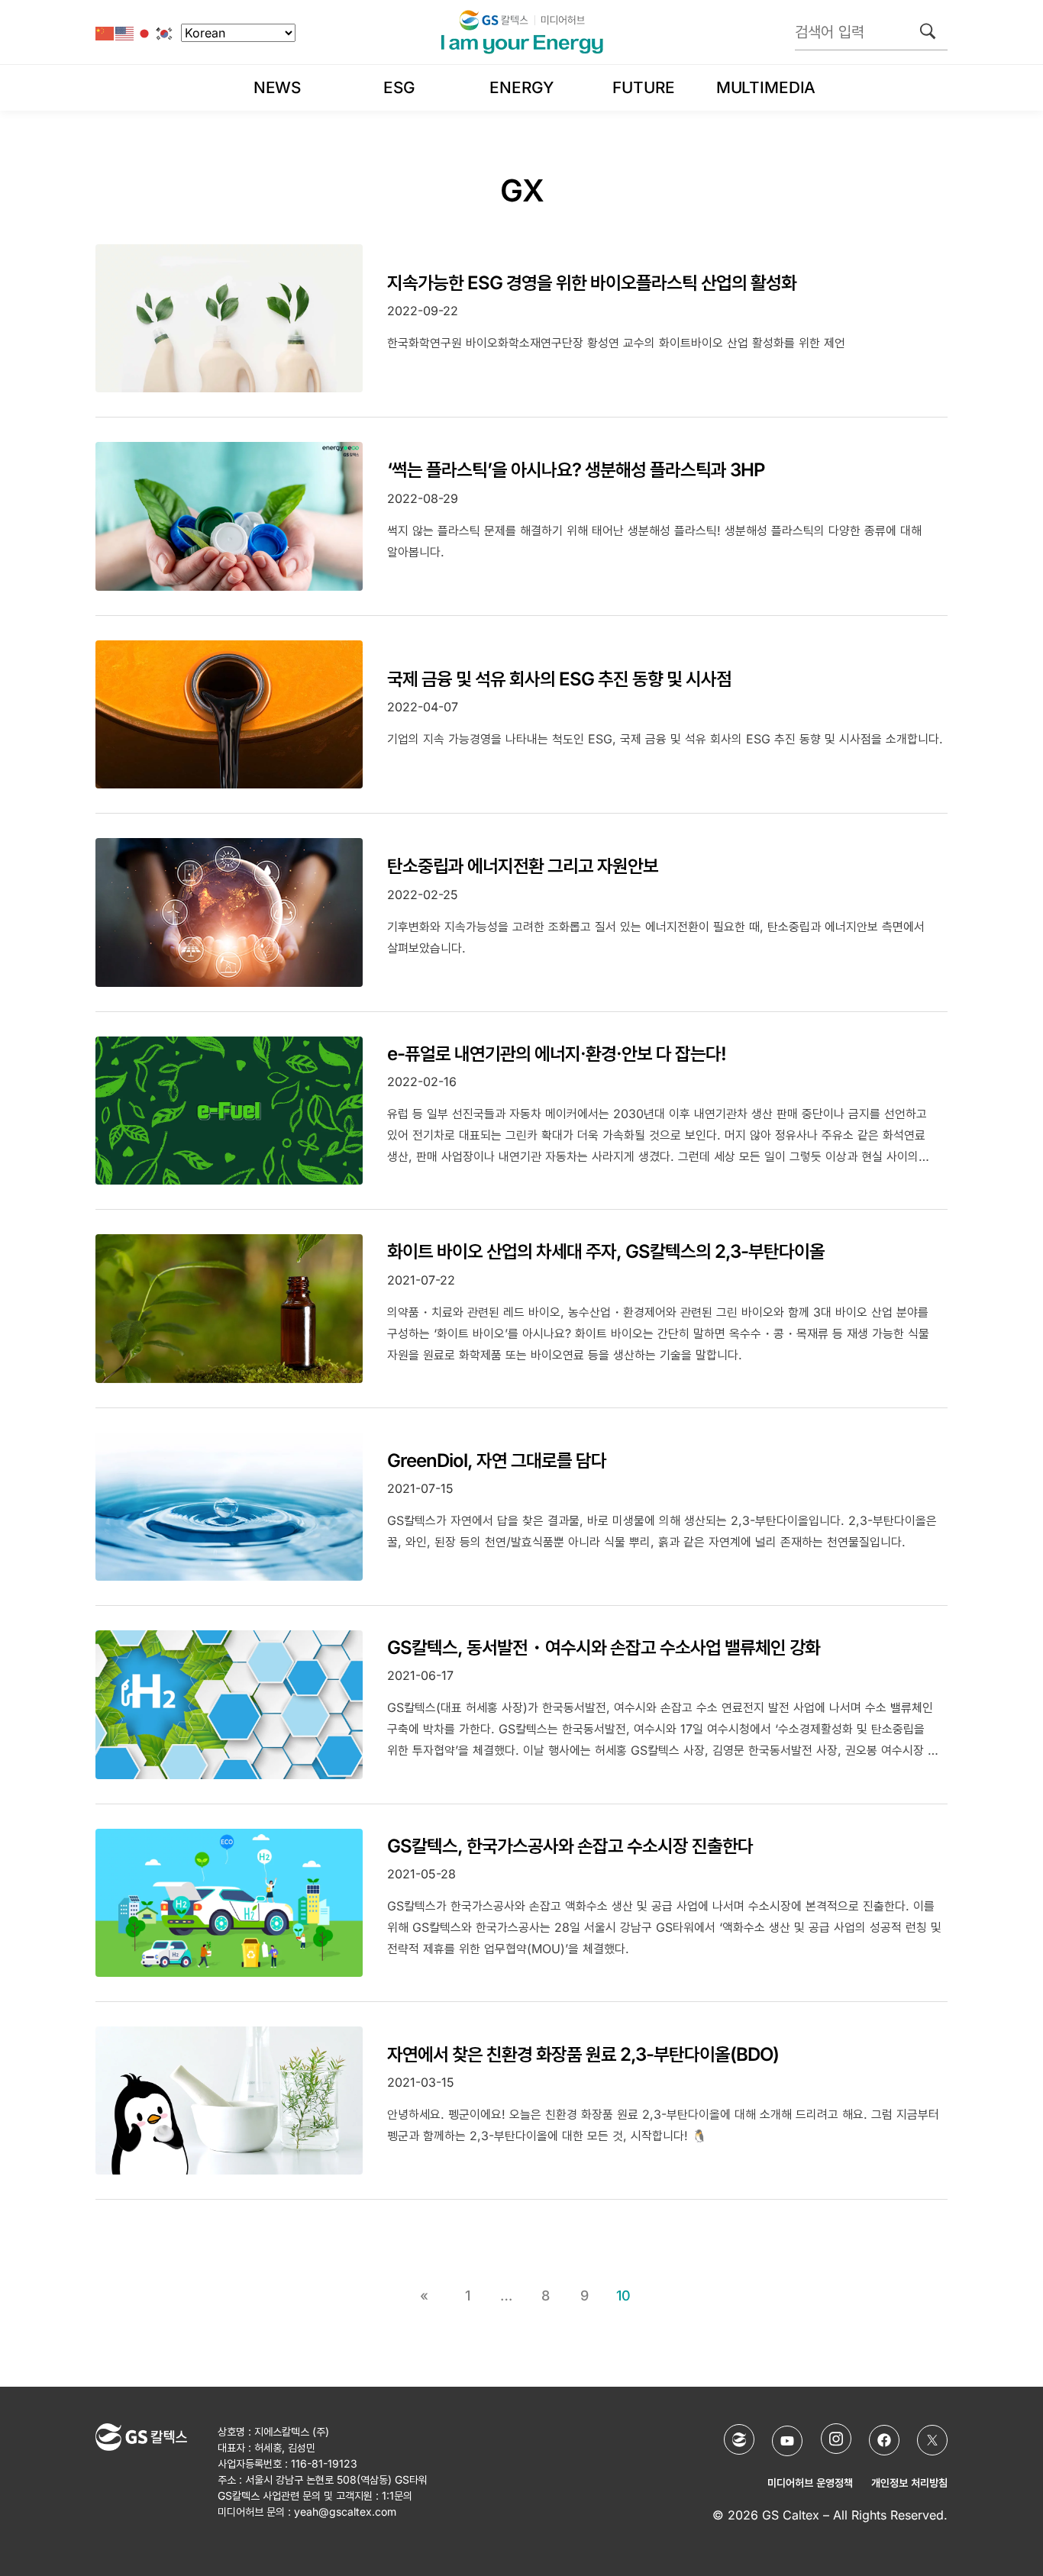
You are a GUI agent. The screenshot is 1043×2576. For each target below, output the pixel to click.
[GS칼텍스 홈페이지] (739, 2439)
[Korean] (165, 32)
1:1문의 (397, 2495)
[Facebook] (884, 2440)
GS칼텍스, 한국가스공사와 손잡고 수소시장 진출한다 (570, 1846)
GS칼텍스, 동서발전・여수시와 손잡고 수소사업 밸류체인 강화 (604, 1647)
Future (643, 87)
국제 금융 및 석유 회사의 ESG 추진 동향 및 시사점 (559, 679)
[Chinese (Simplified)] (105, 32)
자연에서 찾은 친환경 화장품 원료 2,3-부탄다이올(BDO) (583, 2054)
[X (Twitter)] (932, 2440)
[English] (125, 32)
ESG (399, 87)
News (277, 87)
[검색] (928, 31)
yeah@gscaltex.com (345, 2512)
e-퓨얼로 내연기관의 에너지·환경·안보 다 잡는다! (557, 1054)
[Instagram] (836, 2439)
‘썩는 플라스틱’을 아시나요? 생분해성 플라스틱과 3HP (576, 470)
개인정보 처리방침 (909, 2483)
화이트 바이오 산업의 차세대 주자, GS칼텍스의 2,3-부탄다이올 (606, 1251)
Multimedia (766, 87)
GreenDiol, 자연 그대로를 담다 (497, 1460)
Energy (521, 87)
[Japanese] (145, 32)
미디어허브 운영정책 (810, 2483)
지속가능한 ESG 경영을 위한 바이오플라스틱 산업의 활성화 (592, 283)
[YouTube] (787, 2441)
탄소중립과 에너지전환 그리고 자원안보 (523, 866)
